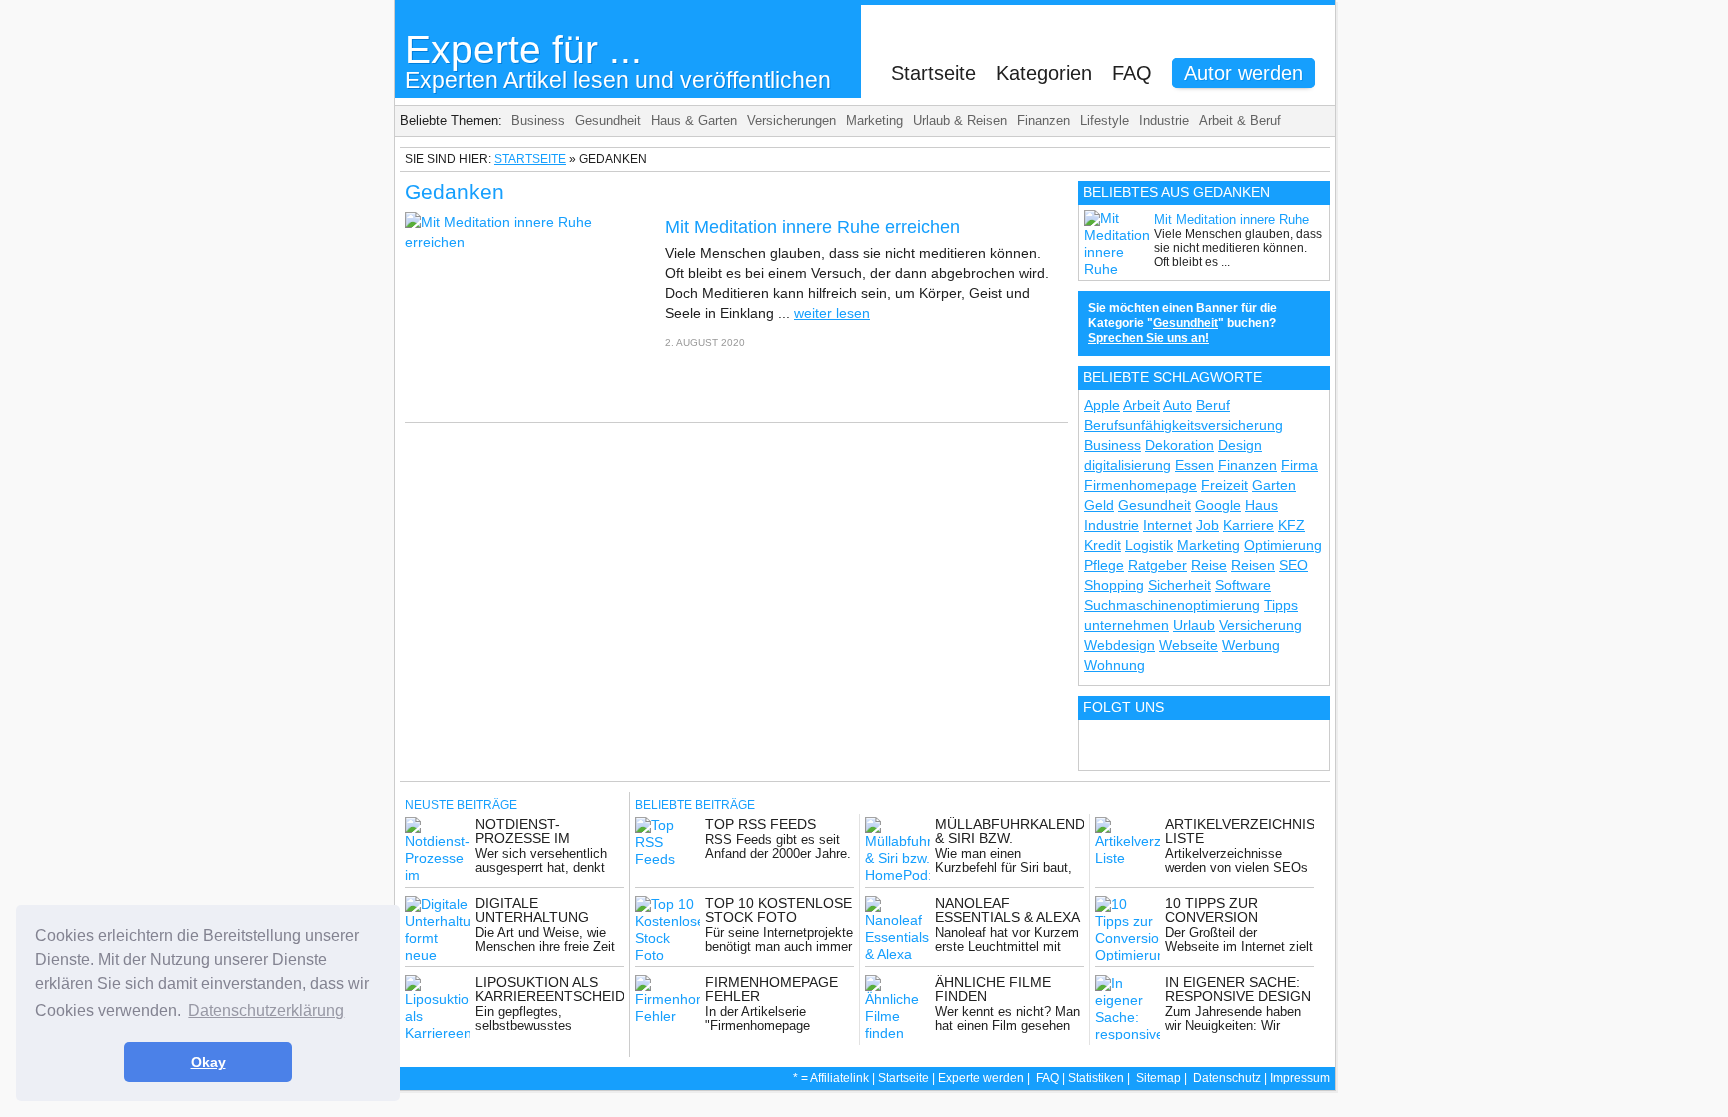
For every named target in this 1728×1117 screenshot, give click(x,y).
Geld (1099, 505)
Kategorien (1044, 73)
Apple (1102, 405)
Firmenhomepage (1140, 485)
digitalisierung (1127, 465)
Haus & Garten (694, 120)
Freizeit (1224, 485)
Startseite (933, 73)
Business (538, 120)
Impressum (1300, 1078)
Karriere (1248, 525)
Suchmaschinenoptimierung (1172, 605)
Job (1207, 525)
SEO (1293, 565)
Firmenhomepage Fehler (771, 989)
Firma (1299, 465)
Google (1218, 505)
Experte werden (981, 1078)
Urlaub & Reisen (960, 120)
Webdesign (1119, 645)
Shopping (1114, 585)
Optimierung (1283, 545)
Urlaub (1194, 625)
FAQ (1132, 73)
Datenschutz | (1231, 1078)
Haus (1261, 505)
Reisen (1253, 565)
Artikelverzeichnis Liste (1240, 831)
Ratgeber (1157, 565)
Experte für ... (618, 60)
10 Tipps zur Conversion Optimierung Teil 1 (1237, 917)
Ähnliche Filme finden (993, 989)
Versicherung (1260, 625)
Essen (1194, 465)
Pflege (1104, 565)
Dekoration (1179, 445)
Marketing (874, 120)
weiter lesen (832, 313)
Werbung (1251, 645)
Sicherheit (1179, 585)
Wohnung (1114, 665)
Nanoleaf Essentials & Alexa (1007, 910)
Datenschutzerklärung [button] (266, 1010)
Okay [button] (208, 1062)
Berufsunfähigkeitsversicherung (1183, 425)
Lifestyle (1104, 120)
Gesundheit (608, 120)
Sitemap (1158, 1078)
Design (1240, 445)
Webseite (1188, 645)
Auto (1177, 405)
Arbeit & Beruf (1240, 120)
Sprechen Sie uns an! (1148, 338)
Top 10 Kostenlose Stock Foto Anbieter (778, 917)
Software (1243, 585)
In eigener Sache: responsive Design (1238, 989)
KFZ (1291, 525)
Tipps (1281, 605)
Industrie (1164, 120)
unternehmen (1126, 625)
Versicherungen (791, 120)
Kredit (1102, 545)
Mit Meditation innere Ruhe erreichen (812, 227)
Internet (1167, 525)
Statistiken (1096, 1078)
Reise (1209, 565)
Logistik (1149, 545)
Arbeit (1141, 405)
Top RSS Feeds (760, 824)
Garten (1274, 485)
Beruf (1213, 405)
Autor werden (1243, 73)
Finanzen (1043, 120)
